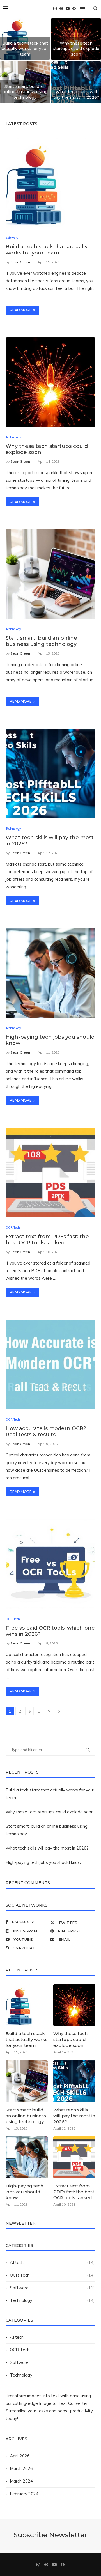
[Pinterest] (61, 8)
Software (19, 2362)
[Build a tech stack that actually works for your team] (50, 183)
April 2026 (20, 2456)
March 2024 (21, 2481)
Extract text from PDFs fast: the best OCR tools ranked (47, 1240)
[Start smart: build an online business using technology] (50, 574)
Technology (21, 2375)
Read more (21, 310)
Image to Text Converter (63, 2403)
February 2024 (24, 2494)
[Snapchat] (74, 8)
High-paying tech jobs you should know (43, 1862)
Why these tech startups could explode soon (76, 49)
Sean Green (20, 262)
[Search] (95, 8)
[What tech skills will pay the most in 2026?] (50, 774)
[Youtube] (68, 8)
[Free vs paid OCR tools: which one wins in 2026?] (50, 1564)
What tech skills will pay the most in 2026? (76, 95)
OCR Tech (20, 2350)
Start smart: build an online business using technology (25, 92)
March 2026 (21, 2468)
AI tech (17, 2337)
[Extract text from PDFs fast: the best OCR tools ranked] (50, 1173)
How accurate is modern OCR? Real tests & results (46, 1432)
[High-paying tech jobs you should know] (50, 973)
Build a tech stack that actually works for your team (25, 49)
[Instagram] (55, 8)
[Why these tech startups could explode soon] (50, 382)
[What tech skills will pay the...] (76, 82)
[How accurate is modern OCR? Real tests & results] (50, 1364)
